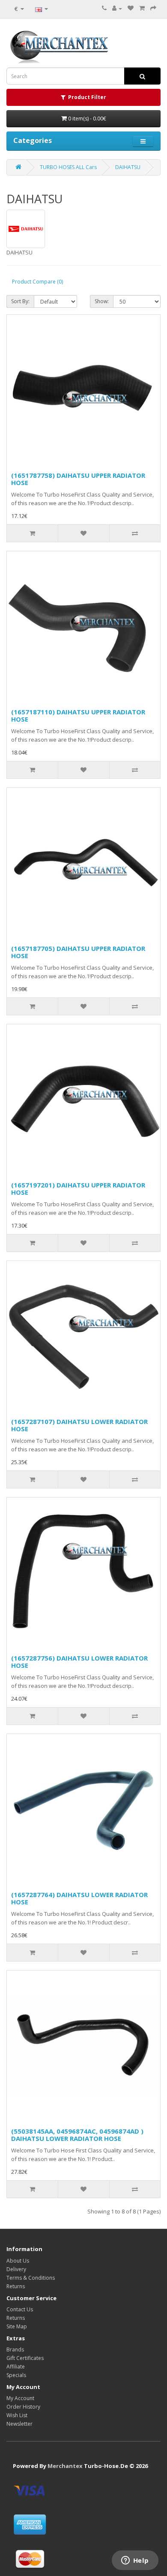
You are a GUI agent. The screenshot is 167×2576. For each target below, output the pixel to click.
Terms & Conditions (31, 2278)
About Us (18, 2261)
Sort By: (20, 301)
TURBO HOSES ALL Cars (68, 167)
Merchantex (65, 2466)
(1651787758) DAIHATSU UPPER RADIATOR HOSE (78, 479)
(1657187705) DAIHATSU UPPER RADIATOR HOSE (78, 952)
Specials (16, 2375)
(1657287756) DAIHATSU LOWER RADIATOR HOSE (79, 1662)
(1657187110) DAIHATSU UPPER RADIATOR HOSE (78, 715)
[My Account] (117, 8)
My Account (20, 2398)
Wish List (17, 2415)
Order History (23, 2407)
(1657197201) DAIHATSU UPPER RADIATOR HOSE (78, 1189)
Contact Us (20, 2309)
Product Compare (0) (37, 282)
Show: (102, 301)
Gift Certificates (25, 2358)
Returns (16, 2286)
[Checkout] (153, 8)
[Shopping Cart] (142, 8)
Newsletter (19, 2424)
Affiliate (16, 2367)
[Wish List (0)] (131, 8)
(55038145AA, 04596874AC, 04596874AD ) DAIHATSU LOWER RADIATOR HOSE (77, 2135)
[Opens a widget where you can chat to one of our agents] (135, 2561)
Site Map (17, 2326)
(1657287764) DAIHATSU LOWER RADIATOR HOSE (79, 1898)
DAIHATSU (128, 167)
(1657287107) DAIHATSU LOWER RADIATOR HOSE (79, 1425)
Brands (15, 2349)
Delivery (16, 2269)
